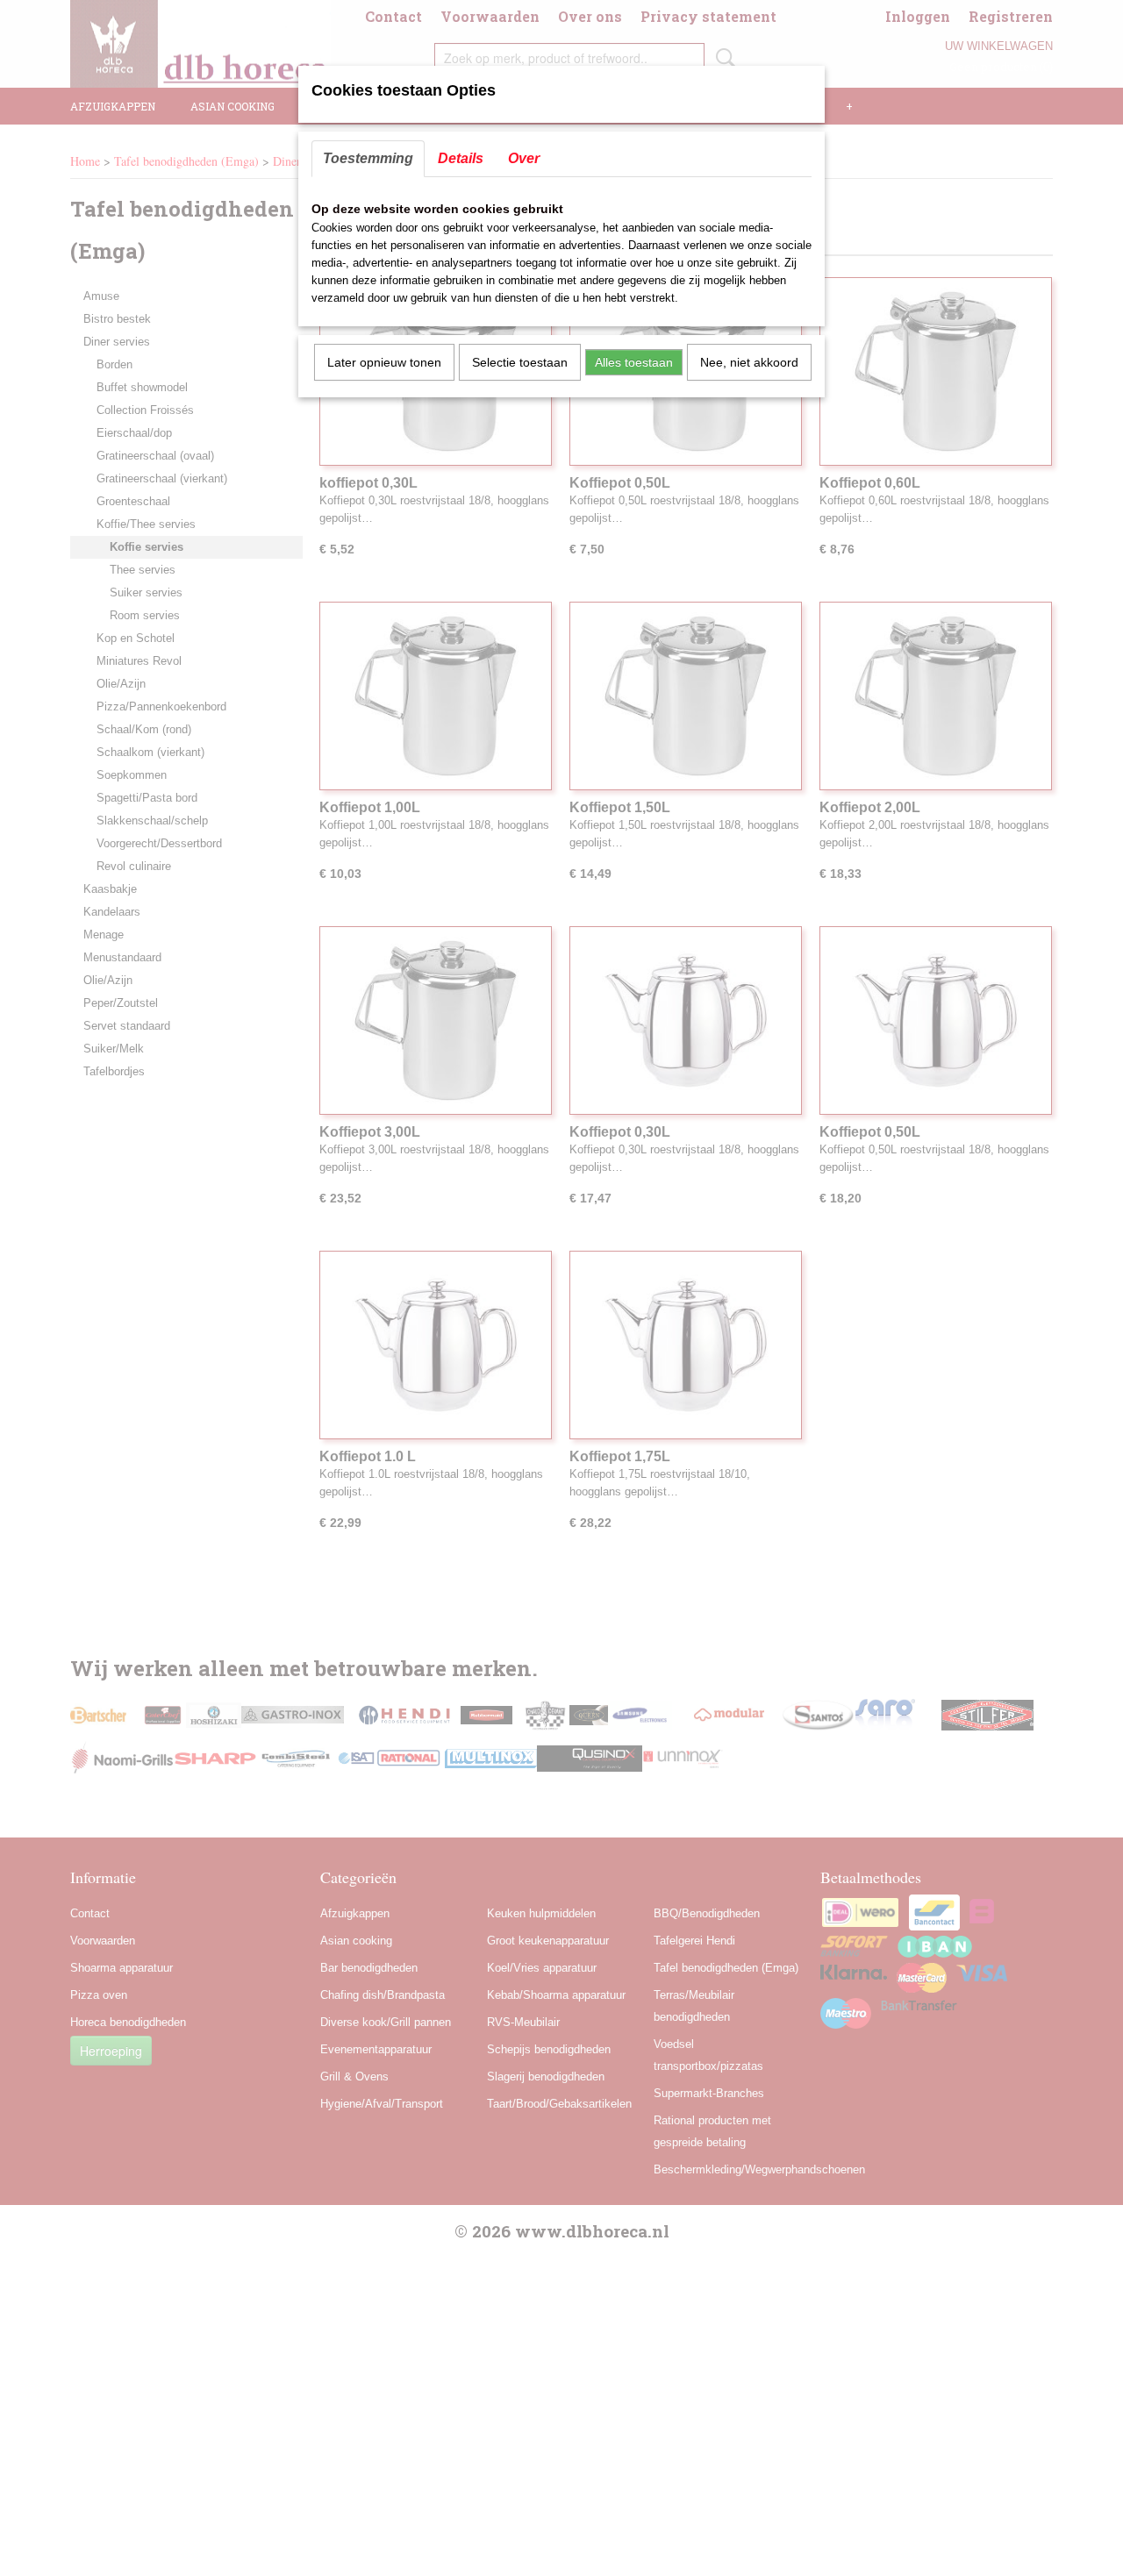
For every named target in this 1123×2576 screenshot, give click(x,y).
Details (461, 158)
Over (524, 158)
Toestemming (368, 158)
